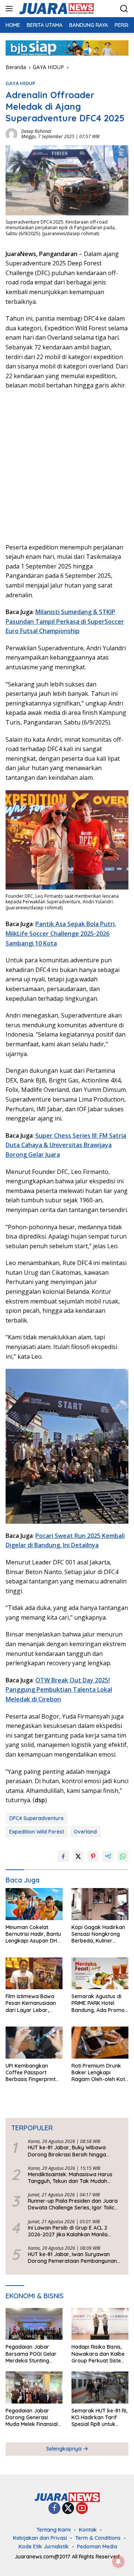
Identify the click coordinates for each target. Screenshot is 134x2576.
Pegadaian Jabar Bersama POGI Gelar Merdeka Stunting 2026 (31, 2354)
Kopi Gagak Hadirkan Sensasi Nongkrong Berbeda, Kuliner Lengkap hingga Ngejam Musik (98, 1934)
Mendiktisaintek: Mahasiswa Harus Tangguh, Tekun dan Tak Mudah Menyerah (70, 2178)
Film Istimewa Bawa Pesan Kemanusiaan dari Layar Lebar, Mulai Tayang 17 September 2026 (31, 2003)
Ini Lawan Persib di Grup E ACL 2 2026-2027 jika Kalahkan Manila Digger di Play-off (68, 2231)
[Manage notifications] (118, 2561)
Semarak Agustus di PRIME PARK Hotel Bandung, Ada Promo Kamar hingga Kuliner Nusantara (98, 2003)
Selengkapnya (65, 2449)
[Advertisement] (67, 465)
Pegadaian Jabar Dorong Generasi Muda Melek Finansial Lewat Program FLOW (33, 2418)
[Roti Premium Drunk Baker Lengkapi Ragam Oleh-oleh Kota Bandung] (100, 2043)
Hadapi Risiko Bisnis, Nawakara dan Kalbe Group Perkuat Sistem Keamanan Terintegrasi (99, 2354)
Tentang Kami (54, 2530)
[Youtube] (82, 2509)
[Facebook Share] (63, 1856)
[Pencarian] (124, 9)
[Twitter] (68, 2509)
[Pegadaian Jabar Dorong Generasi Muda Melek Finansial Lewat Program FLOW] (34, 2387)
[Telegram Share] (108, 1856)
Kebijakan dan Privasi (40, 2538)
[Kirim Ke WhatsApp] (123, 1856)
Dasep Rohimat (36, 131)
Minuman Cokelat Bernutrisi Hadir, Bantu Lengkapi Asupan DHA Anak (33, 1934)
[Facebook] (54, 2509)
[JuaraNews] (56, 9)
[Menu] (11, 9)
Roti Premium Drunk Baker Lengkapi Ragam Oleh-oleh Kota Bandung (100, 2073)
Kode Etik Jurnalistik (44, 2547)
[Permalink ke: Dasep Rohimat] (12, 133)
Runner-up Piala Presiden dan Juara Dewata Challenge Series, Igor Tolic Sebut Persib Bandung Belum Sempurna (73, 2204)
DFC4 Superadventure (36, 1818)
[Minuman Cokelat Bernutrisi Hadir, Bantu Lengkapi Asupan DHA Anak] (34, 1904)
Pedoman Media (97, 2547)
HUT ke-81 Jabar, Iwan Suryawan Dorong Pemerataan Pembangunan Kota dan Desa (72, 2258)
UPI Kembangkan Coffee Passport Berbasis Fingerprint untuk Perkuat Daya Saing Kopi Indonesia (31, 2073)
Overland (85, 1832)
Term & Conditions (98, 2538)
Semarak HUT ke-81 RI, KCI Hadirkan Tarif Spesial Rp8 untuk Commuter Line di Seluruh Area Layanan (99, 2418)
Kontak (88, 2530)
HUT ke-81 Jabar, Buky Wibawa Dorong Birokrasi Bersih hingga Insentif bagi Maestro (67, 2151)
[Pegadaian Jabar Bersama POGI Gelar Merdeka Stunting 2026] (34, 2324)
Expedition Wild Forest (37, 1832)
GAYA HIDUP (20, 83)
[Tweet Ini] (78, 1856)
